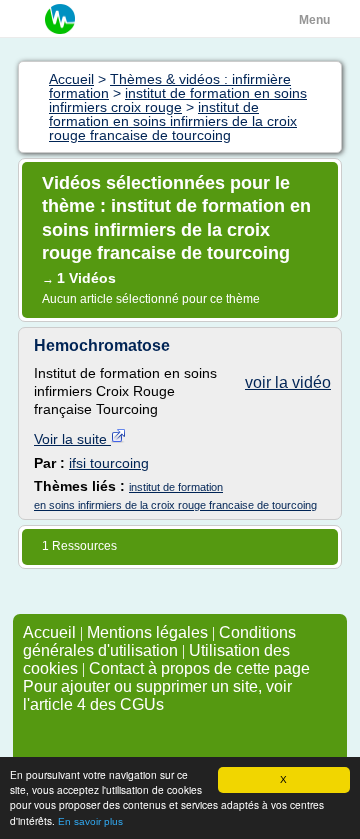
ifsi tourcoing (109, 463)
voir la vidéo (288, 382)
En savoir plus (90, 821)
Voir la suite (72, 439)
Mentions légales (147, 632)
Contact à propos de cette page (199, 668)
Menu (314, 20)
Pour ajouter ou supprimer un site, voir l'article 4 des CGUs (157, 695)
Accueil (49, 632)
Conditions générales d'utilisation (159, 641)
